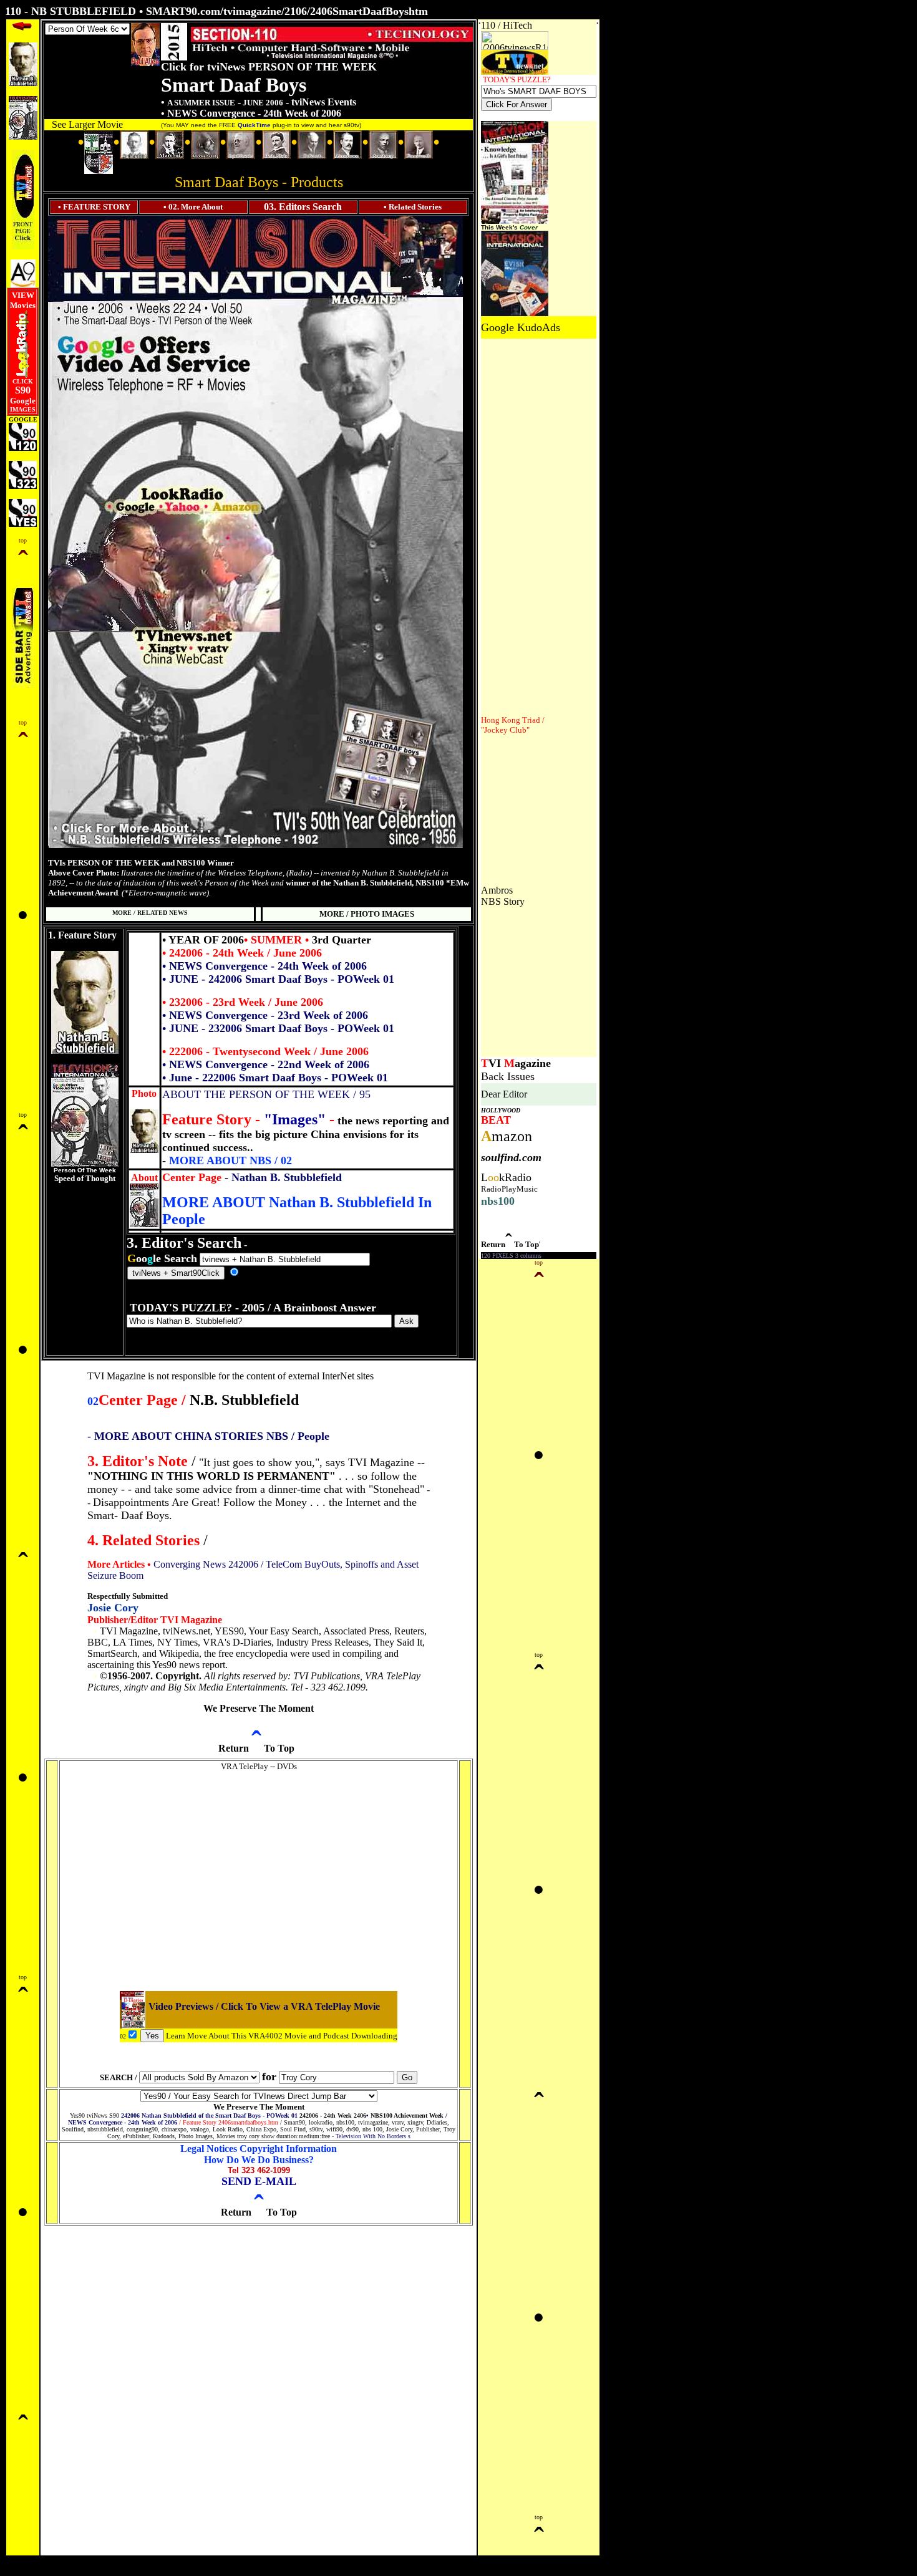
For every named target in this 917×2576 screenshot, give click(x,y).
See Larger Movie (87, 124)
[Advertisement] (518, 526)
